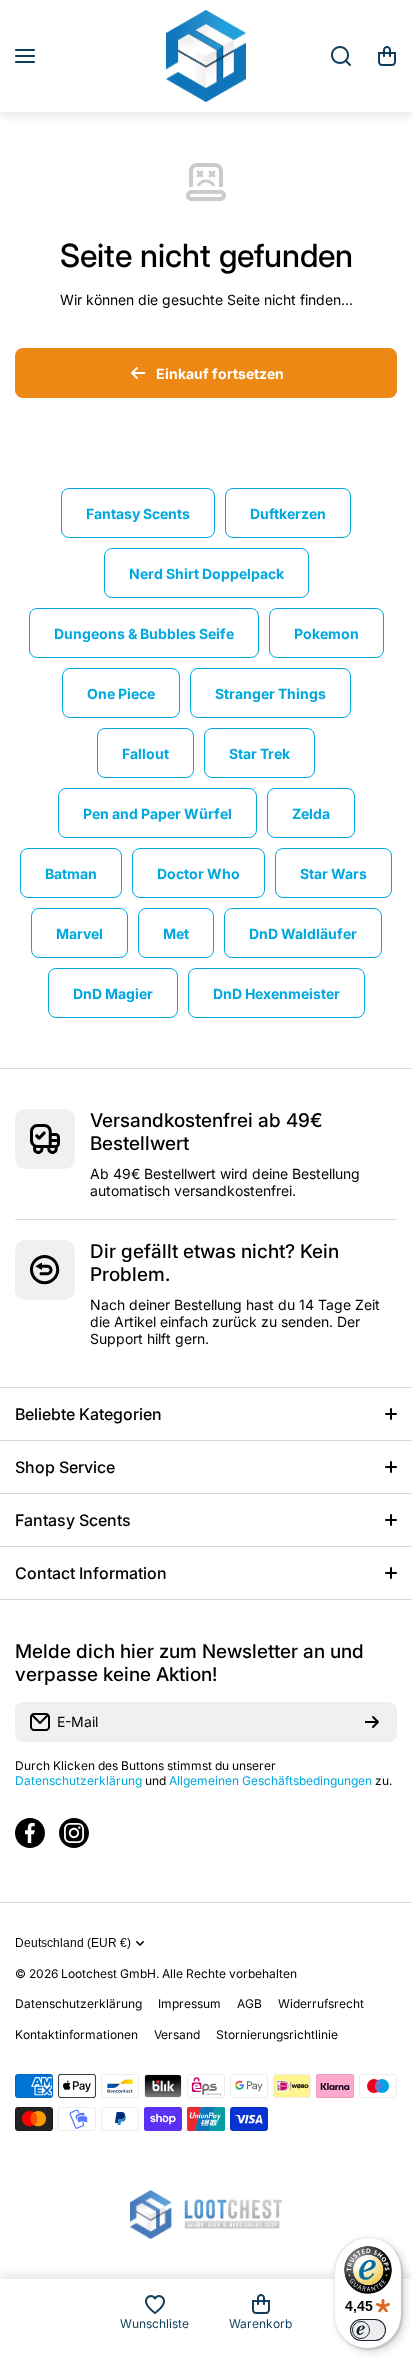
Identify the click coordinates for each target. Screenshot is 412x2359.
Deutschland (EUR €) (73, 1943)
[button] (387, 56)
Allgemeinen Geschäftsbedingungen (270, 1780)
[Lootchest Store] (206, 56)
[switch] (368, 2330)
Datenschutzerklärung (78, 1780)
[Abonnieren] (372, 1722)
